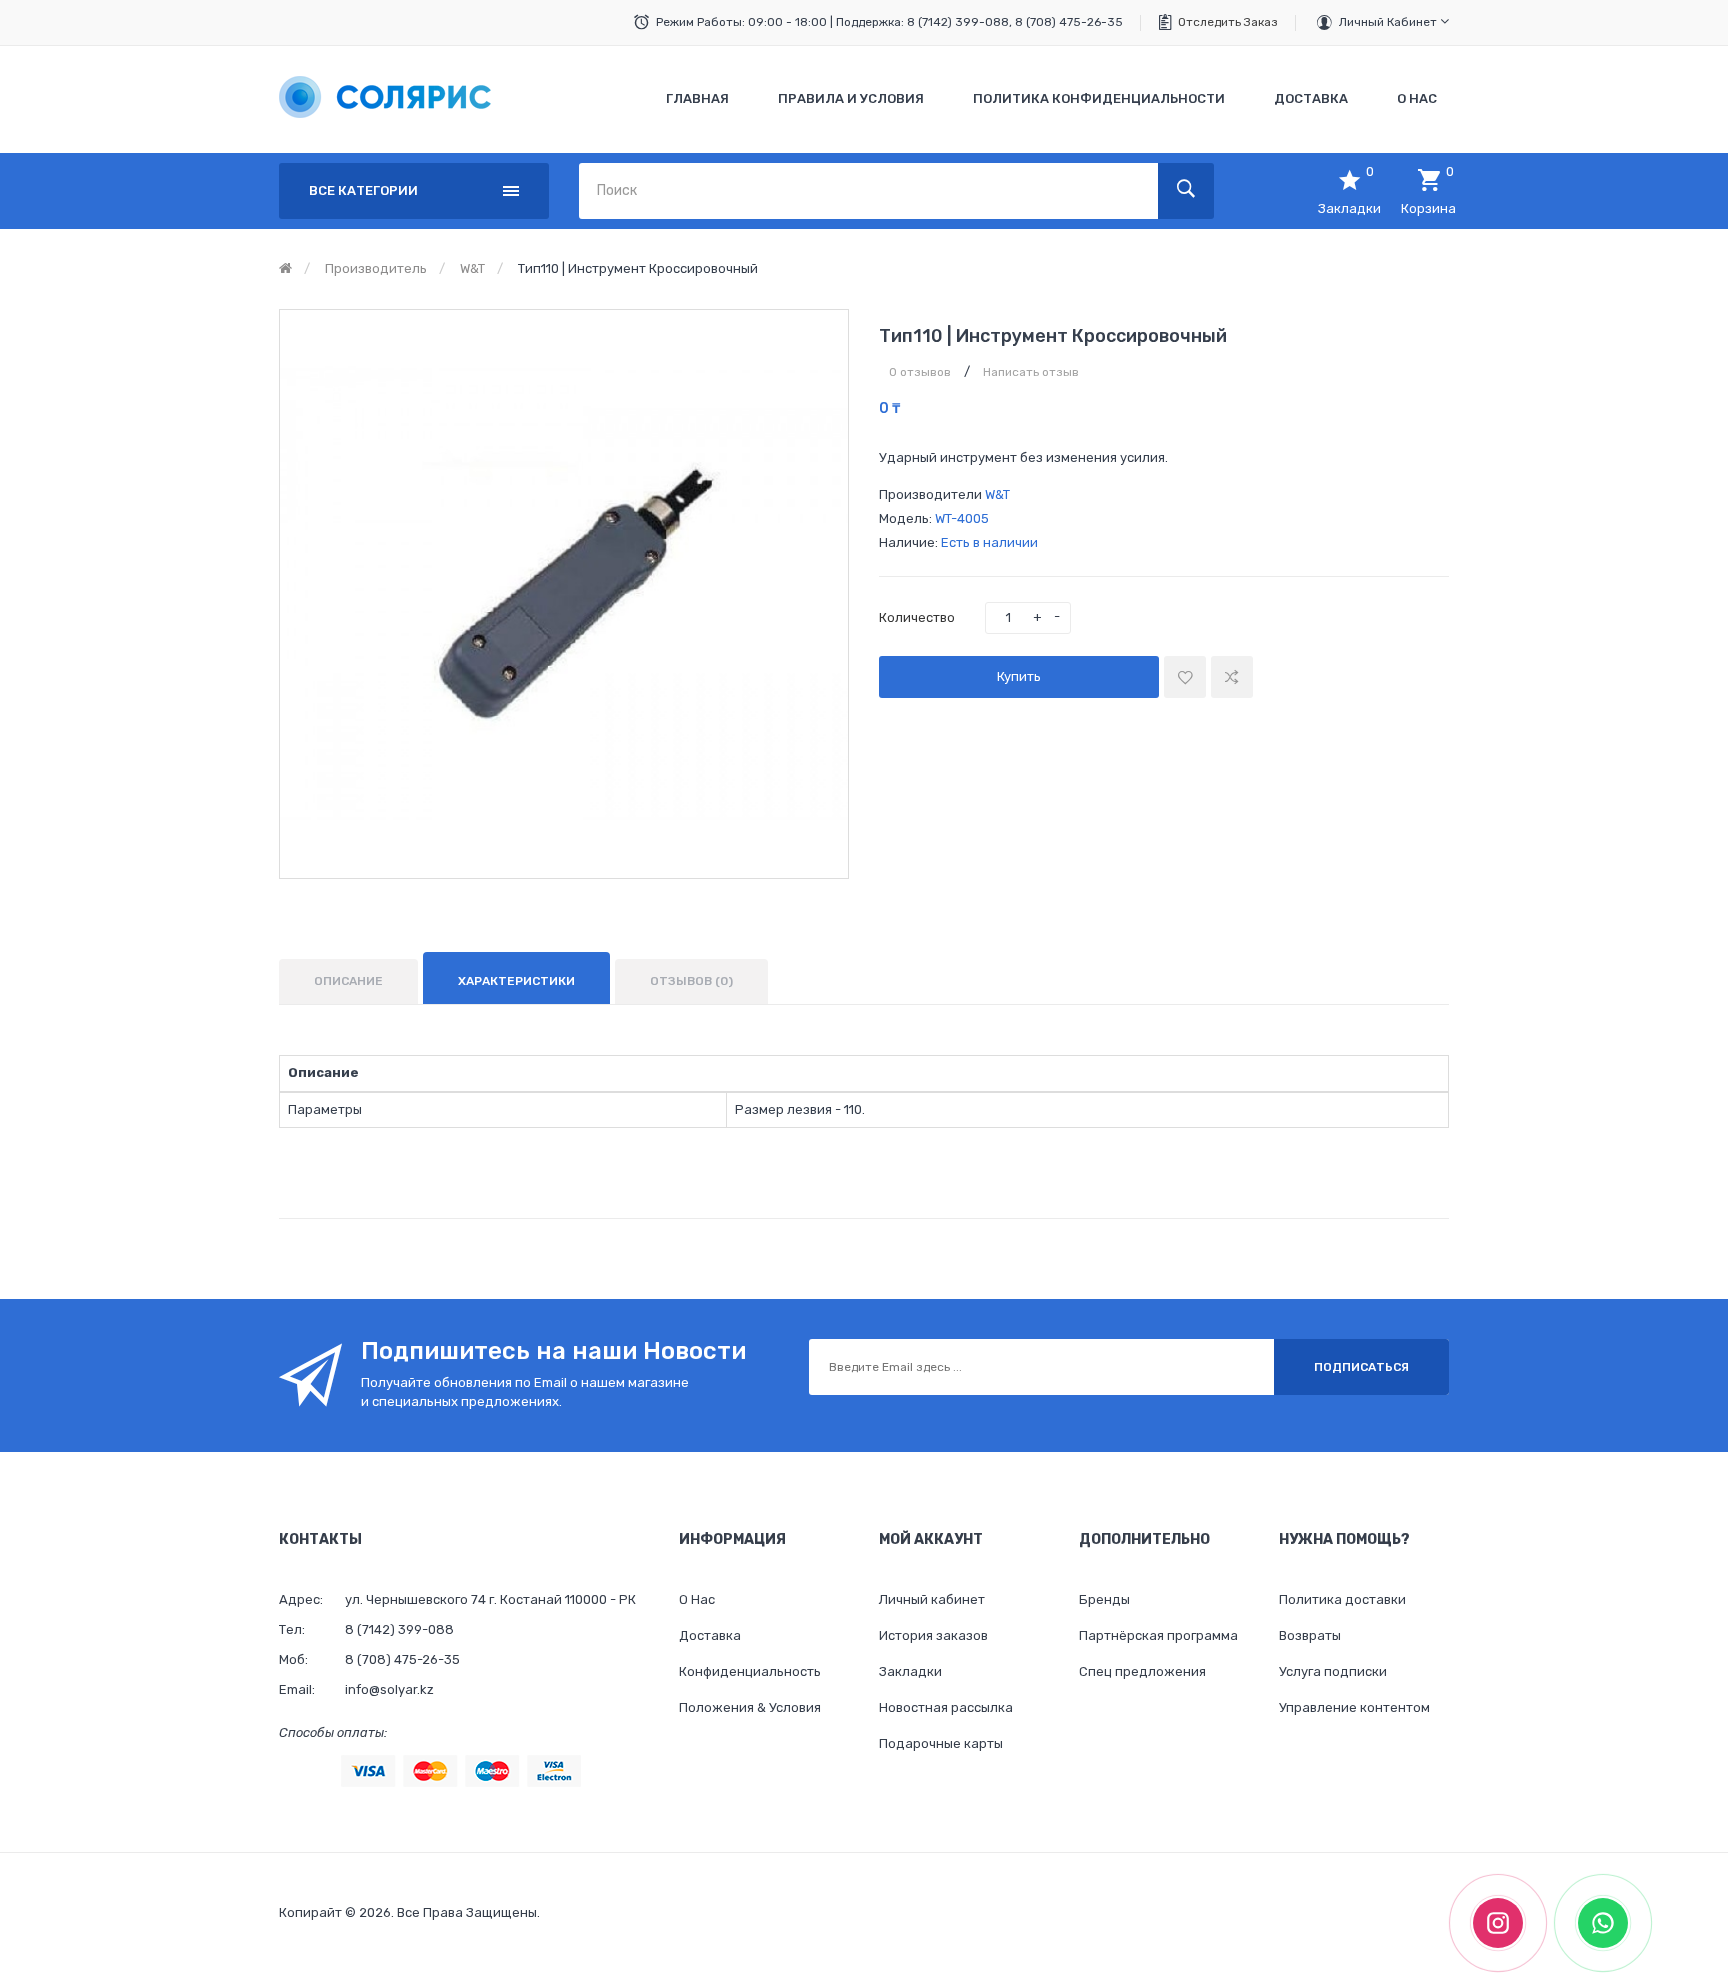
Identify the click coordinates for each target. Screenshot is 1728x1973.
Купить (1019, 676)
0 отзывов (920, 372)
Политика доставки (1342, 1599)
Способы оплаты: (333, 1732)
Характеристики (516, 981)
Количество (917, 617)
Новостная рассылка (946, 1707)
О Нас (697, 1599)
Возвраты (1310, 1635)
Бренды (1104, 1599)
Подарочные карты (941, 1743)
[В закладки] (1185, 677)
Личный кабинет (1389, 22)
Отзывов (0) (691, 981)
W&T (472, 268)
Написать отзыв (1031, 372)
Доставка (710, 1635)
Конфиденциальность (750, 1671)
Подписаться (1361, 1367)
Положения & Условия (750, 1707)
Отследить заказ (1228, 22)
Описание (348, 981)
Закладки (910, 1671)
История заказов (933, 1635)
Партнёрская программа (1158, 1635)
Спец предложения (1142, 1671)
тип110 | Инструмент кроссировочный (638, 268)
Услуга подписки (1333, 1671)
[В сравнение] (1232, 677)
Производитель (376, 268)
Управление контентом (1354, 1707)
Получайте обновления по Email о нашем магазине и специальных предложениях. (525, 1392)
